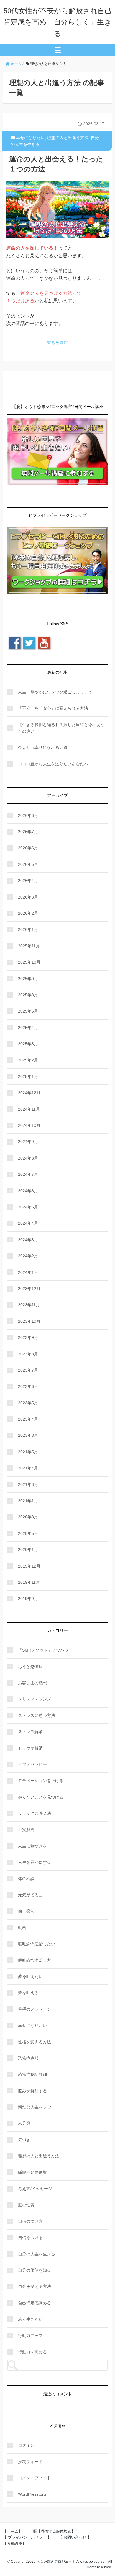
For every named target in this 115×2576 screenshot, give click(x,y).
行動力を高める (32, 2352)
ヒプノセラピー (32, 1764)
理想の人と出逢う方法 (68, 138)
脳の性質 (26, 2205)
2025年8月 (28, 995)
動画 (22, 1928)
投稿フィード (30, 2462)
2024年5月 (28, 1207)
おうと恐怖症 (30, 1667)
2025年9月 (28, 979)
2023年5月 (28, 1403)
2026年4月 (28, 881)
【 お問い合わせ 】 (75, 2537)
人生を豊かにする (34, 1862)
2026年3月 (28, 897)
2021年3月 (28, 1484)
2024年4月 (28, 1223)
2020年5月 (28, 1533)
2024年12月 (29, 1093)
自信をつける (30, 2238)
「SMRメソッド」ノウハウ (43, 1650)
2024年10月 (29, 1125)
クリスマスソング (34, 1699)
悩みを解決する (32, 2091)
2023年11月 (29, 1305)
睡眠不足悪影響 (32, 2172)
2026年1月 (28, 929)
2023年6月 (28, 1386)
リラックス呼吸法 (34, 1813)
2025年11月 (29, 946)
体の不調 (26, 1879)
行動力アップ (30, 2336)
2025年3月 (28, 1044)
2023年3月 (28, 1435)
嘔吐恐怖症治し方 (34, 1960)
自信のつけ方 (30, 2221)
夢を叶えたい (30, 1976)
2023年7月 (28, 1370)
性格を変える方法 (34, 2042)
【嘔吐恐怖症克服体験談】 (52, 2531)
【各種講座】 (14, 2543)
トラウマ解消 (30, 1748)
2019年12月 (29, 1566)
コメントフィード (34, 2478)
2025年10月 (29, 962)
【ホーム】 (13, 2531)
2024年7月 (28, 1174)
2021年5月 (28, 1452)
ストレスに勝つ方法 (37, 1715)
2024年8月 (28, 1158)
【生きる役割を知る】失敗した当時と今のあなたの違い (61, 728)
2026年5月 (28, 864)
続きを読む (57, 342)
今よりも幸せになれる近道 (43, 747)
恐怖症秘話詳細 (32, 2074)
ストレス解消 (30, 1732)
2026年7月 (28, 832)
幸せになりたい (30, 138)
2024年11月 (29, 1109)
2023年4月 (28, 1419)
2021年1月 (28, 1501)
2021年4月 (28, 1468)
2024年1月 (28, 1272)
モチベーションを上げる (41, 1781)
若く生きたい (30, 2319)
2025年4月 (28, 1028)
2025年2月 (28, 1060)
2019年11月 (29, 1582)
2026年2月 (28, 913)
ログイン (26, 2445)
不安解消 (26, 1829)
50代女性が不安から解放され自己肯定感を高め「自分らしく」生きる (58, 22)
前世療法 (26, 1911)
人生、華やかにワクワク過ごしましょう (55, 692)
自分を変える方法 (34, 2286)
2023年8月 (28, 1354)
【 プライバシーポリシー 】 (27, 2537)
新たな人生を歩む (34, 2107)
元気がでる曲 (30, 1895)
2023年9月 (28, 1337)
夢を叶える (28, 1993)
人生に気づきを (32, 1846)
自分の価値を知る (34, 2270)
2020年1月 (28, 1550)
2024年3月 (28, 1240)
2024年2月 (28, 1256)
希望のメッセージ (34, 2009)
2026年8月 (28, 815)
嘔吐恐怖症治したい (37, 1944)
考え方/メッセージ (35, 2189)
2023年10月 (29, 1321)
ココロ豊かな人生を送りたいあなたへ (53, 764)
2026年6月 (28, 848)
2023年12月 (29, 1289)
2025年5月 (28, 1011)
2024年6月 (28, 1191)
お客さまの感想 (32, 1683)
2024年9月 (28, 1142)
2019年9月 (28, 1599)
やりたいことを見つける (41, 1797)
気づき (24, 2140)
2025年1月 (28, 1076)
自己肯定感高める (34, 2303)
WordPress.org (32, 2494)
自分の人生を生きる (37, 2254)
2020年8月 (28, 1517)
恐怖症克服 (28, 2058)
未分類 (24, 2123)
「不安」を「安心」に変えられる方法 (53, 708)
